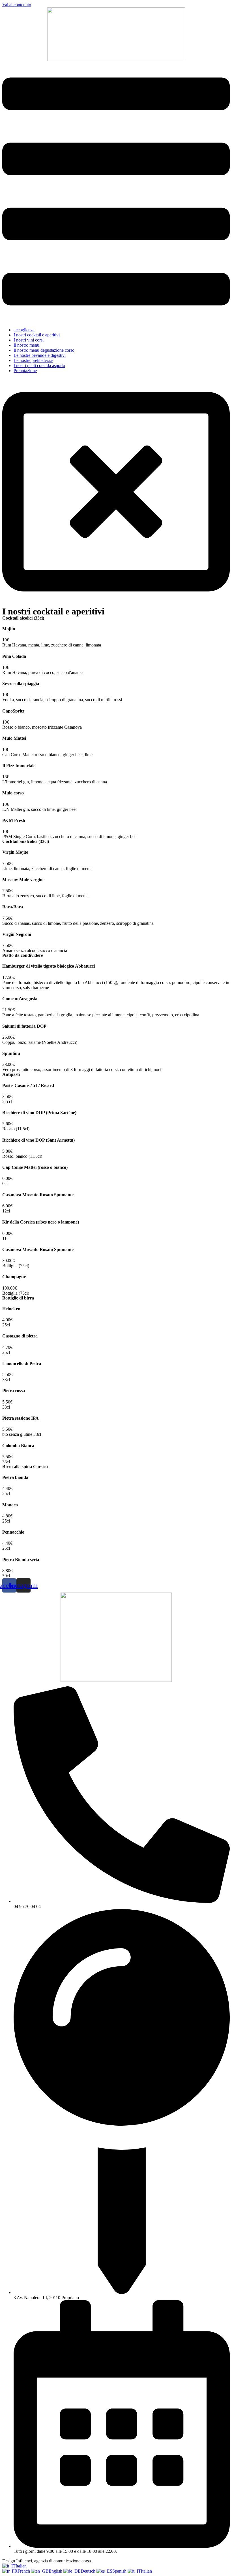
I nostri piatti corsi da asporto (39, 365)
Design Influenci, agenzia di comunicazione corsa (47, 2561)
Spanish (120, 2571)
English (56, 2571)
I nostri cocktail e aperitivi (37, 335)
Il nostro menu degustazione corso (44, 350)
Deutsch (89, 2571)
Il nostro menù (26, 345)
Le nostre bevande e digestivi (40, 355)
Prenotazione (25, 371)
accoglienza (24, 330)
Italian (21, 2566)
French (24, 2571)
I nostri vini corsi (29, 340)
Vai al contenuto (17, 5)
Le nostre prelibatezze (33, 360)
